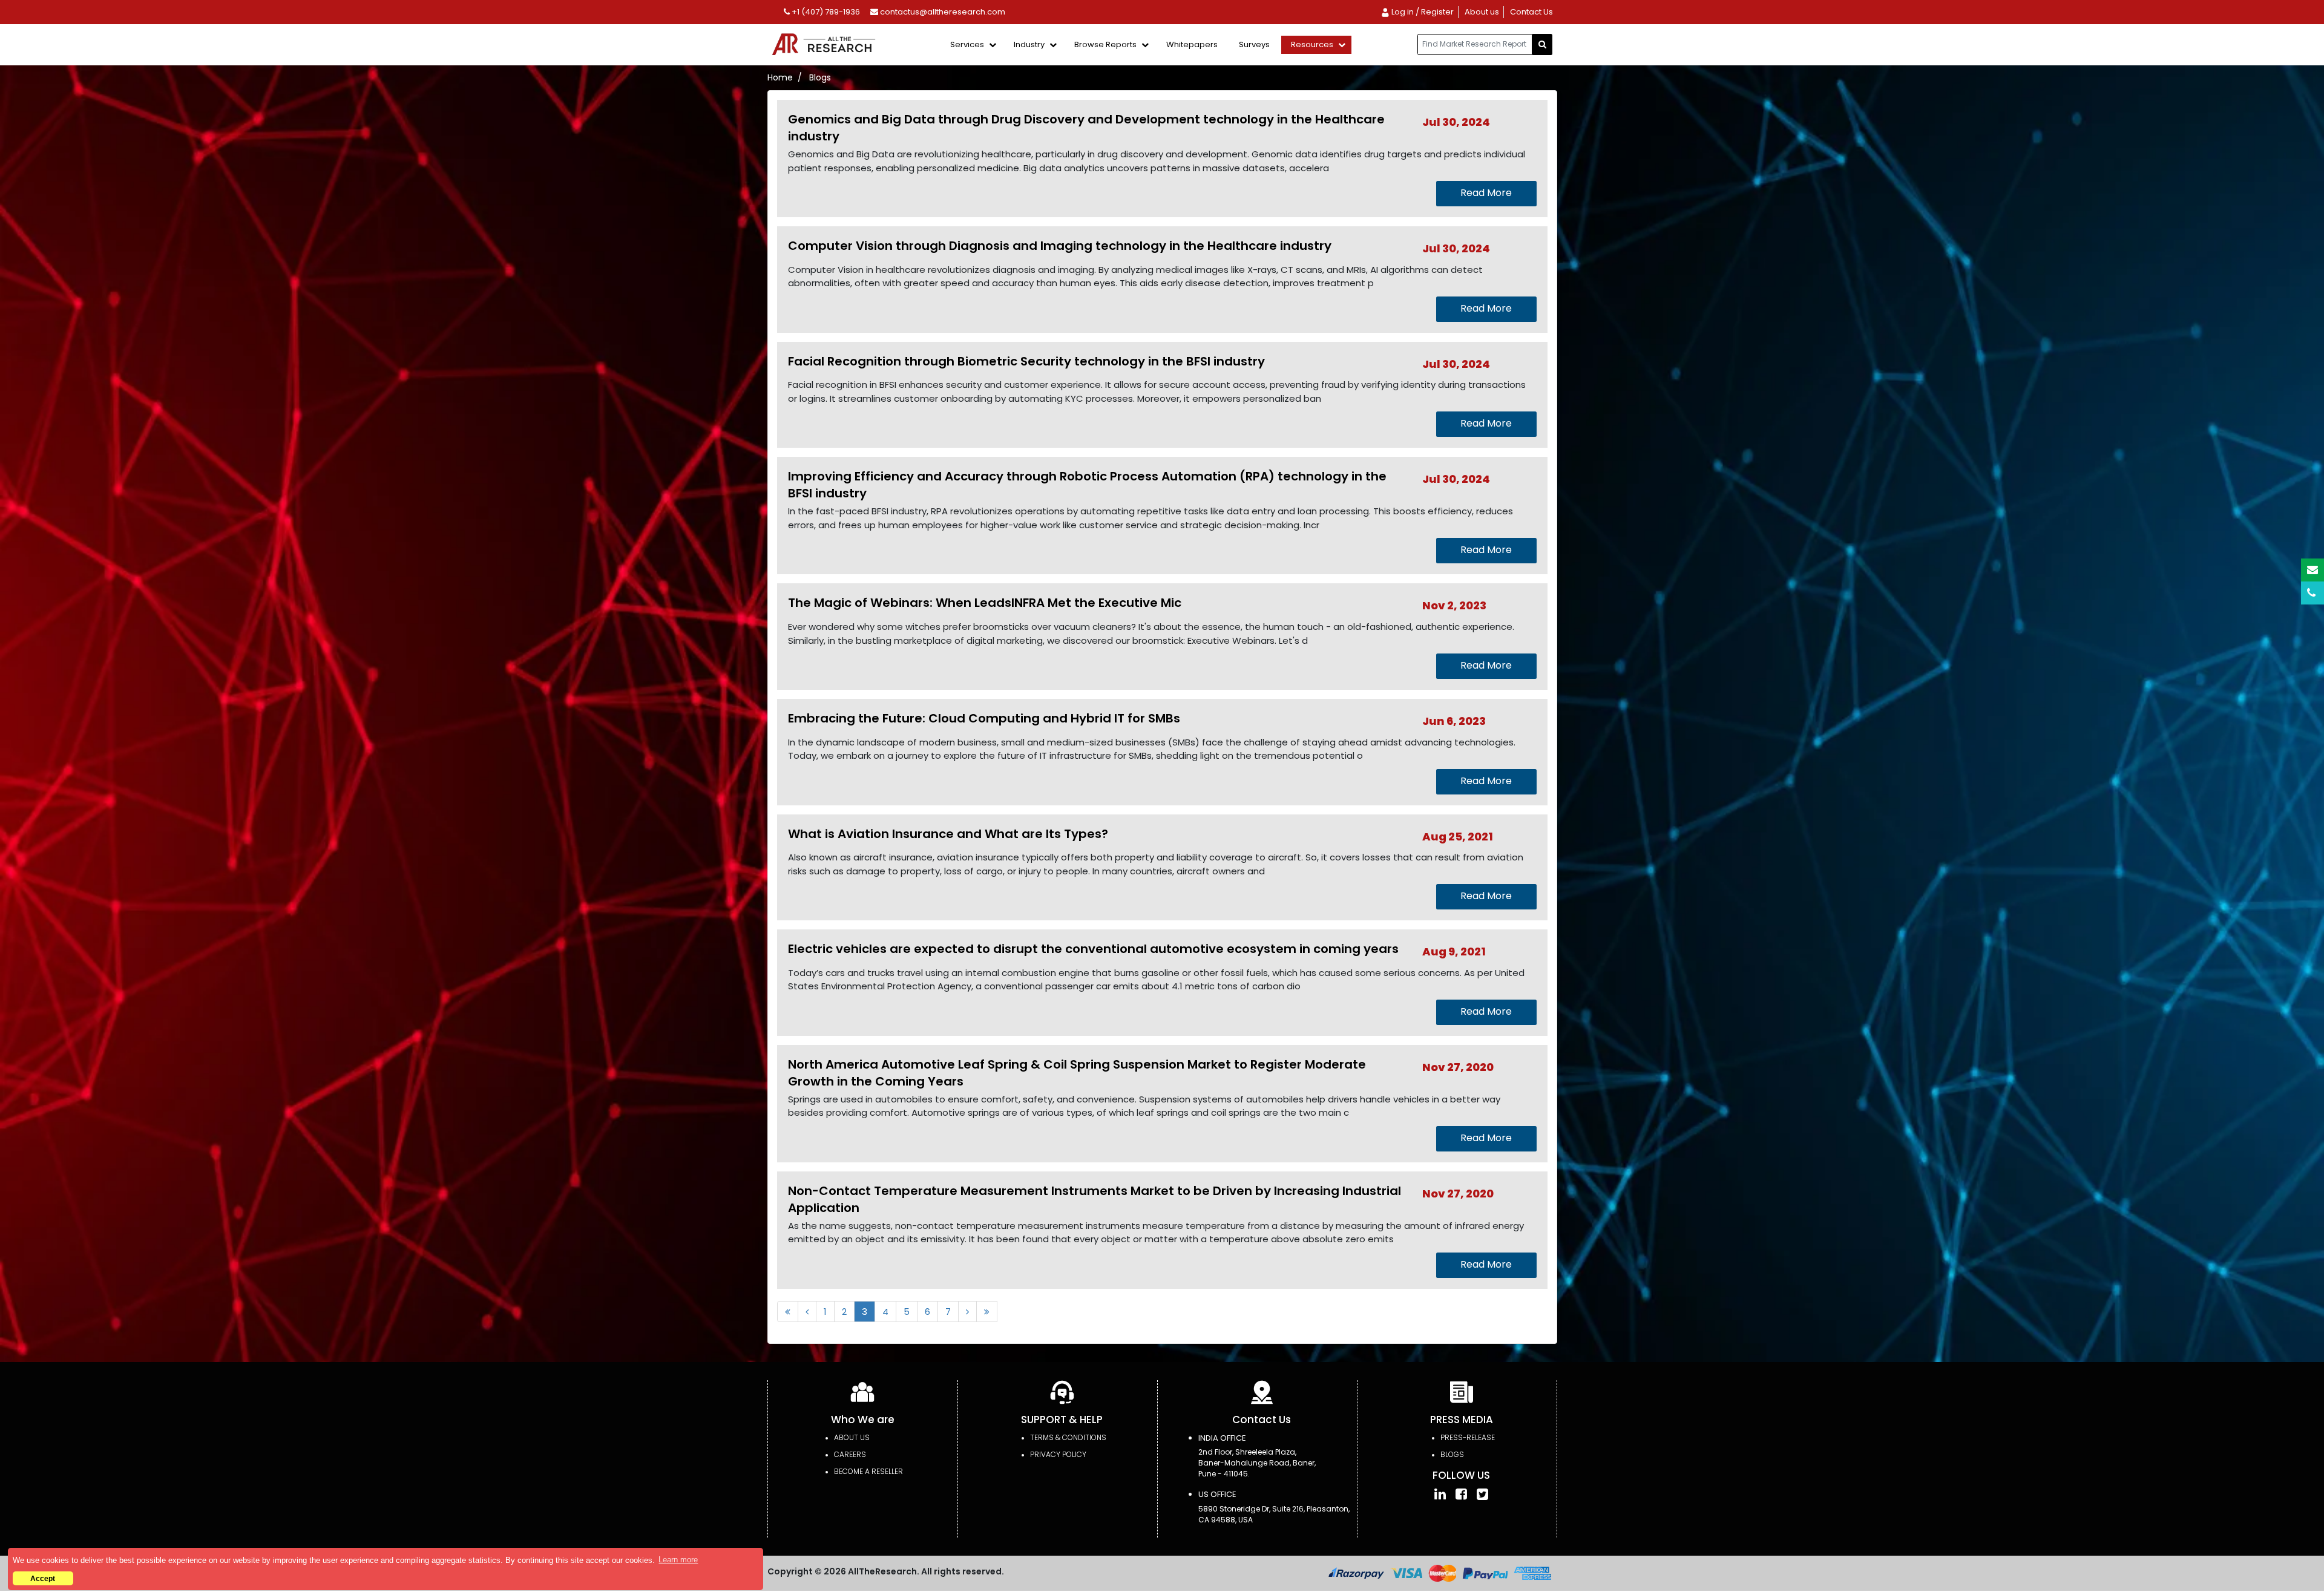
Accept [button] (43, 1578)
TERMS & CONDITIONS (1068, 1437)
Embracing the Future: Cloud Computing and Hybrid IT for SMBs (984, 718)
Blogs (1452, 1454)
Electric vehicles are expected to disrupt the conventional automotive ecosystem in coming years (1093, 949)
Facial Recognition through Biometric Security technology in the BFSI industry (1026, 361)
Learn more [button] (678, 1560)
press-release (1468, 1437)
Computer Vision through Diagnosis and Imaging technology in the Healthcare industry (1060, 246)
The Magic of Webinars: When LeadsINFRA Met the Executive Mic (985, 603)
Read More (1486, 193)
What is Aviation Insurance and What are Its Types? (948, 834)
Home (780, 77)
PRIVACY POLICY (1058, 1454)
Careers (850, 1454)
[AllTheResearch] (826, 45)
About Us (852, 1437)
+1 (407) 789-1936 (825, 12)
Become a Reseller (868, 1471)
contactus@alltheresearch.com (942, 12)
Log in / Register (1422, 12)
